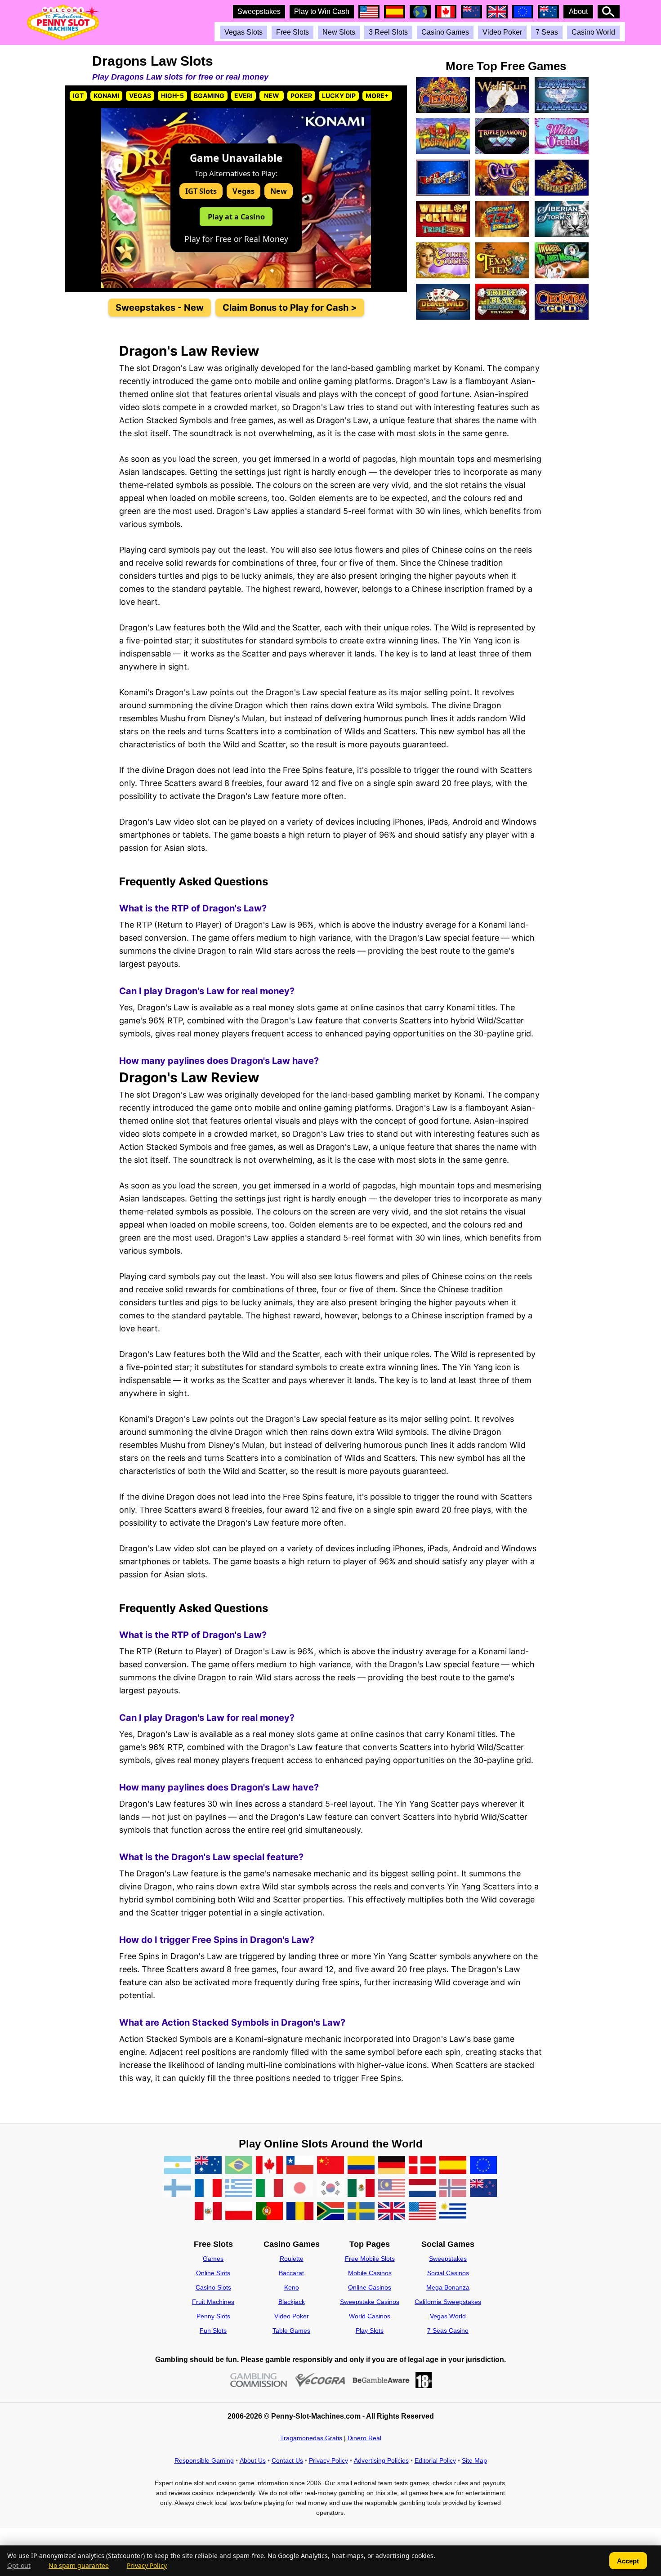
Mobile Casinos (370, 2273)
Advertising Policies (381, 2460)
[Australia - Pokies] (208, 2166)
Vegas (243, 191)
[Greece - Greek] (239, 2189)
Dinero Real (364, 2438)
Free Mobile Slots (370, 2259)
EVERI (243, 96)
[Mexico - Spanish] (361, 2189)
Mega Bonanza (448, 2287)
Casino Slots (213, 2287)
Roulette (292, 2259)
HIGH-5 (172, 96)
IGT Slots (201, 191)
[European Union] (483, 2166)
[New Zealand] (483, 2189)
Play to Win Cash (322, 11)
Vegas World (448, 2316)
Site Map (474, 2460)
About (578, 11)
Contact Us (287, 2460)
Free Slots (293, 32)
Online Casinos (370, 2287)
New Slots (339, 32)
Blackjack (292, 2302)
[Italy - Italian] (269, 2189)
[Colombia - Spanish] (361, 2166)
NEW (272, 96)
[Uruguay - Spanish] (453, 2212)
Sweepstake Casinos (370, 2302)
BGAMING (209, 96)
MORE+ (377, 96)
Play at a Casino (236, 217)
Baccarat (291, 2273)
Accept (628, 2561)
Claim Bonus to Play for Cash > (290, 308)
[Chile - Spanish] (300, 2166)
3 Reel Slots (388, 32)
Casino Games (445, 32)
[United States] (422, 2212)
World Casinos (370, 2316)
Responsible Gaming (204, 2460)
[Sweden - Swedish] (361, 2212)
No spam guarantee (79, 2566)
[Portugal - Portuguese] (269, 2212)
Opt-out (19, 2566)
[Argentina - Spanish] (178, 2166)
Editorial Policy (435, 2460)
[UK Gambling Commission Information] (259, 2380)
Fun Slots (213, 2330)
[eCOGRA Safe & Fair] (320, 2380)
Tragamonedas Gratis (311, 2438)
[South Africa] (330, 2212)
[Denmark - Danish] (422, 2166)
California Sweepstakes (448, 2302)
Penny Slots (213, 2316)
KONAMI (106, 96)
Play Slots (370, 2330)
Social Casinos (448, 2273)
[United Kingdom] (392, 2212)
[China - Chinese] (330, 2166)
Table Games (291, 2330)
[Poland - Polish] (239, 2212)
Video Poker (502, 32)
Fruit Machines (213, 2302)
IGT (78, 96)
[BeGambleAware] (381, 2380)
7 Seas (547, 32)
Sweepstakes (259, 11)
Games (213, 2259)
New (279, 191)
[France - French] (208, 2189)
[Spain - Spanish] (453, 2166)
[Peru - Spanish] (208, 2212)
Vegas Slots (243, 32)
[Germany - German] (392, 2166)
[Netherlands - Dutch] (422, 2189)
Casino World (593, 32)
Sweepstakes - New (160, 308)
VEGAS (140, 96)
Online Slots (213, 2273)
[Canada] (269, 2166)
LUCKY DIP (339, 96)
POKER (301, 96)
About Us (253, 2460)
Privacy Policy (328, 2460)
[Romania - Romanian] (300, 2212)
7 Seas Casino (448, 2330)
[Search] (609, 12)
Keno (292, 2287)
